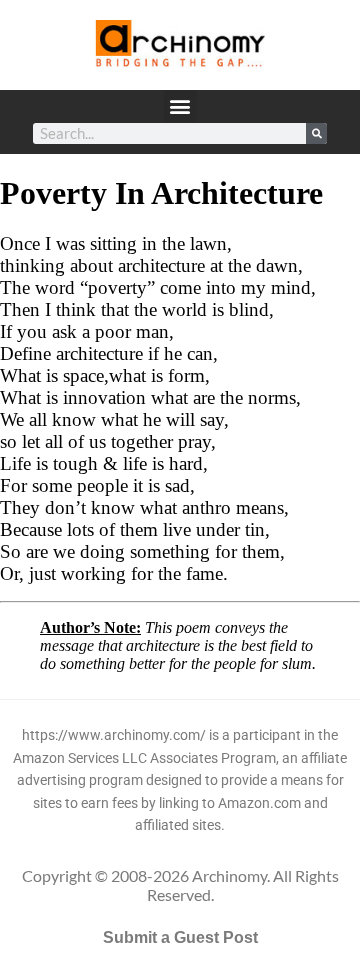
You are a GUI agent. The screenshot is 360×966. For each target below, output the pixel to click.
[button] (180, 106)
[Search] (316, 133)
